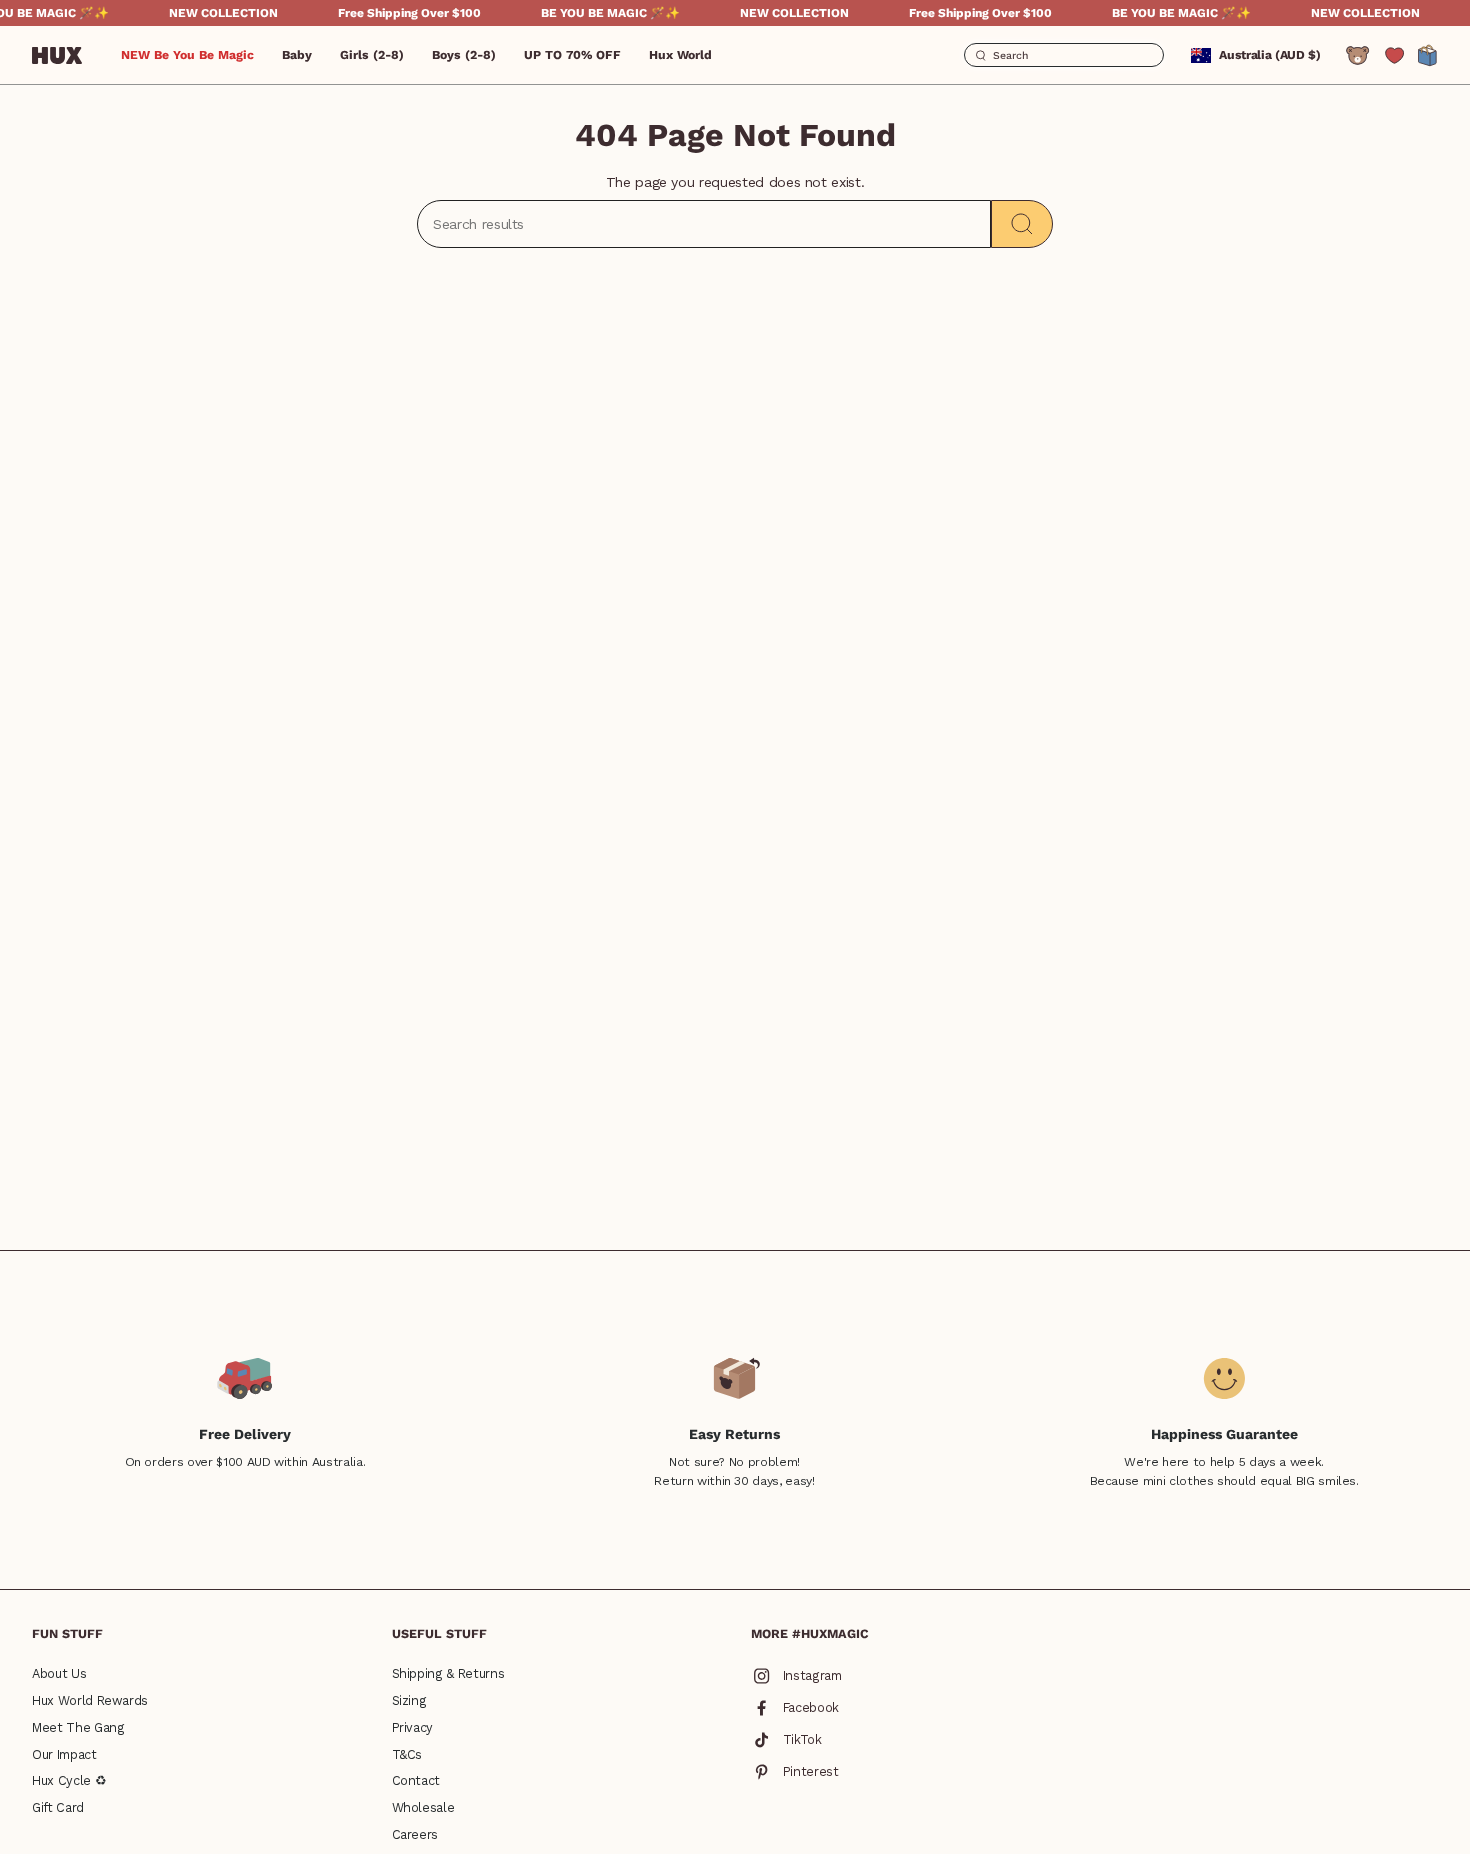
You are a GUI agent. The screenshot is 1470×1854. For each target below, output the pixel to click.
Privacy (413, 1727)
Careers (415, 1834)
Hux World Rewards (90, 1700)
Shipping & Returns (448, 1673)
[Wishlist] (1394, 55)
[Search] (1022, 224)
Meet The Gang (78, 1727)
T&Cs (407, 1754)
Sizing (409, 1700)
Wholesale (423, 1807)
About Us (59, 1673)
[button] (297, 55)
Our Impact (64, 1754)
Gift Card (58, 1807)
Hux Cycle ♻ (69, 1780)
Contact (416, 1780)
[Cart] (1428, 55)
